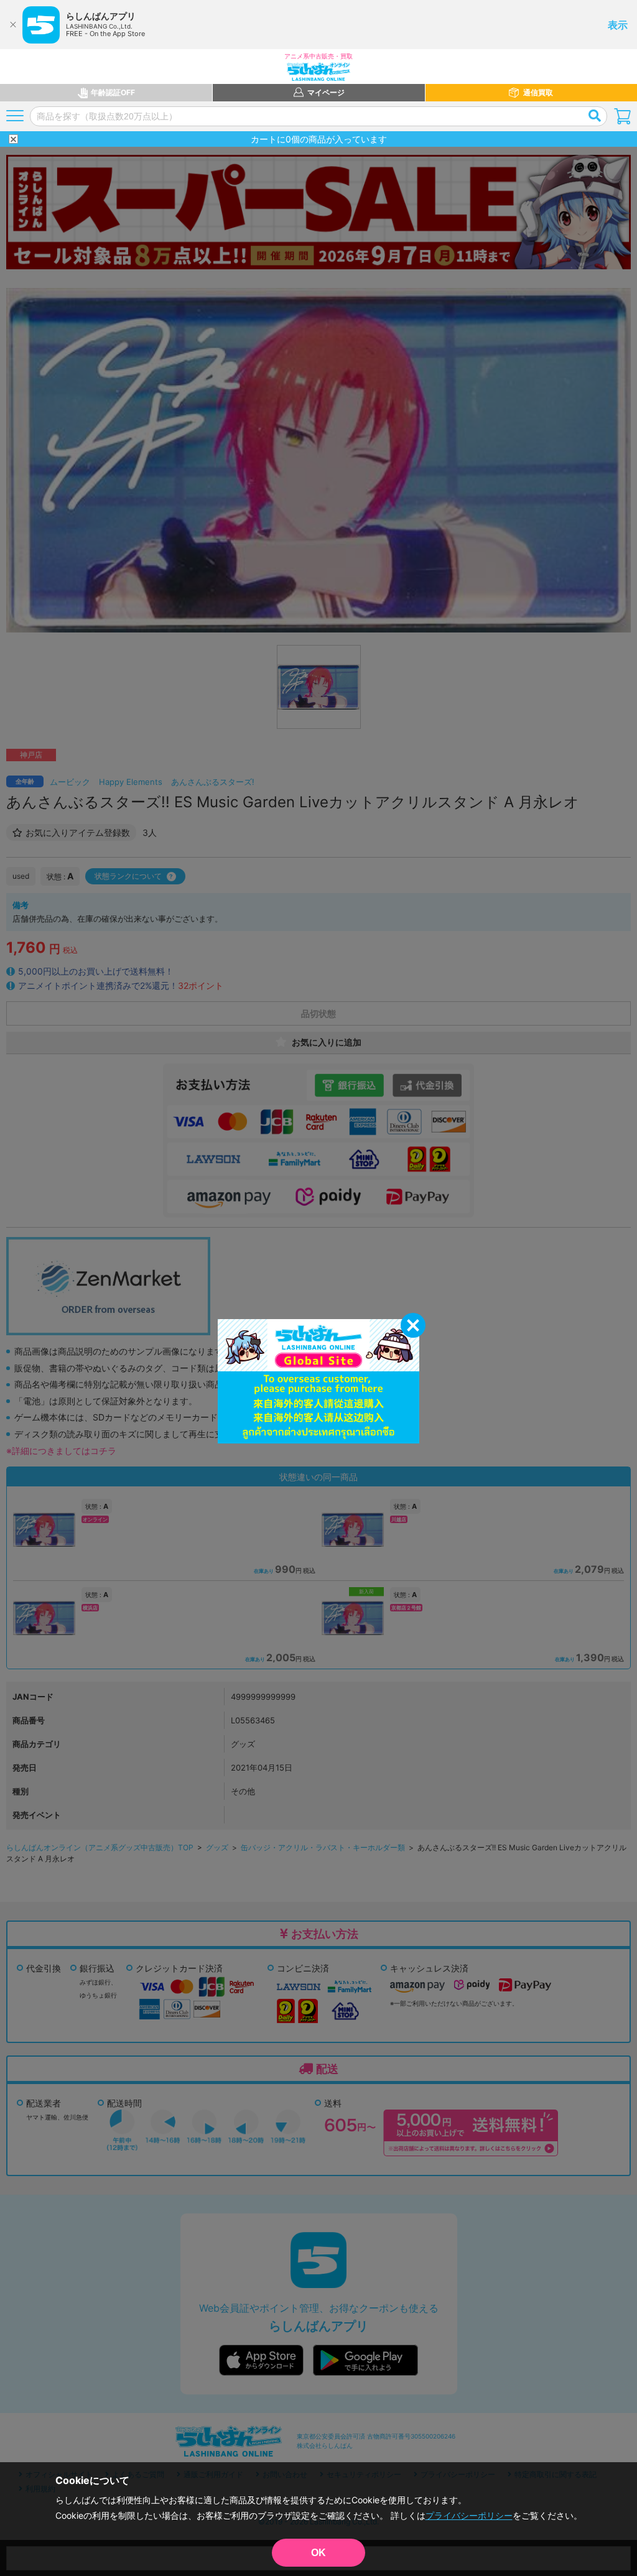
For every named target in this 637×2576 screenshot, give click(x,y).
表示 (618, 25)
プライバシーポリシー (469, 2515)
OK (318, 2553)
